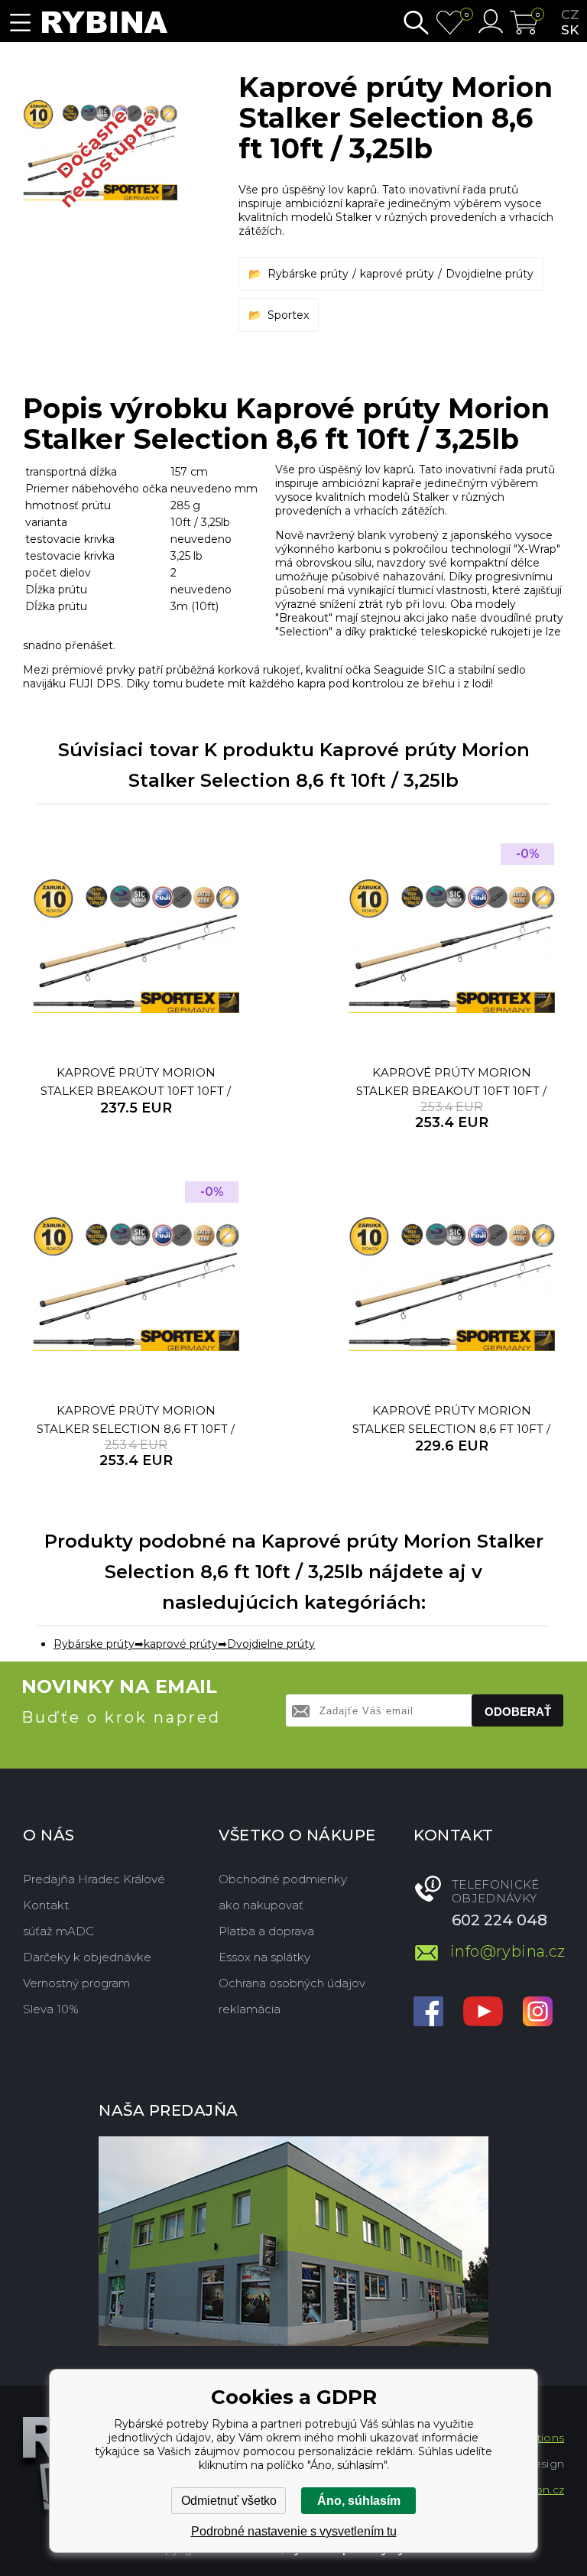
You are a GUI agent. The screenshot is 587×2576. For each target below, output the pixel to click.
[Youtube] (483, 2013)
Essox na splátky (264, 1957)
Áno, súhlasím (359, 2501)
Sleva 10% (51, 2009)
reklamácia (250, 2009)
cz (570, 15)
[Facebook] (428, 2013)
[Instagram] (538, 2013)
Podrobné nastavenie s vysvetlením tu (294, 2531)
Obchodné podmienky (283, 1879)
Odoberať (518, 1712)
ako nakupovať (261, 1905)
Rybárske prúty (308, 274)
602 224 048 (499, 1920)
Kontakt (46, 1905)
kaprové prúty (397, 274)
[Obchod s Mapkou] (293, 2241)
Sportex (288, 315)
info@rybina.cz (507, 1951)
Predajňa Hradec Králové (94, 1879)
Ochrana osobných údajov (292, 1983)
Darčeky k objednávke (87, 1957)
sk (570, 30)
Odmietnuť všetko (229, 2501)
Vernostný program (76, 1983)
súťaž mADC (58, 1931)
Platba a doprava (266, 1931)
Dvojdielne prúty (490, 274)
